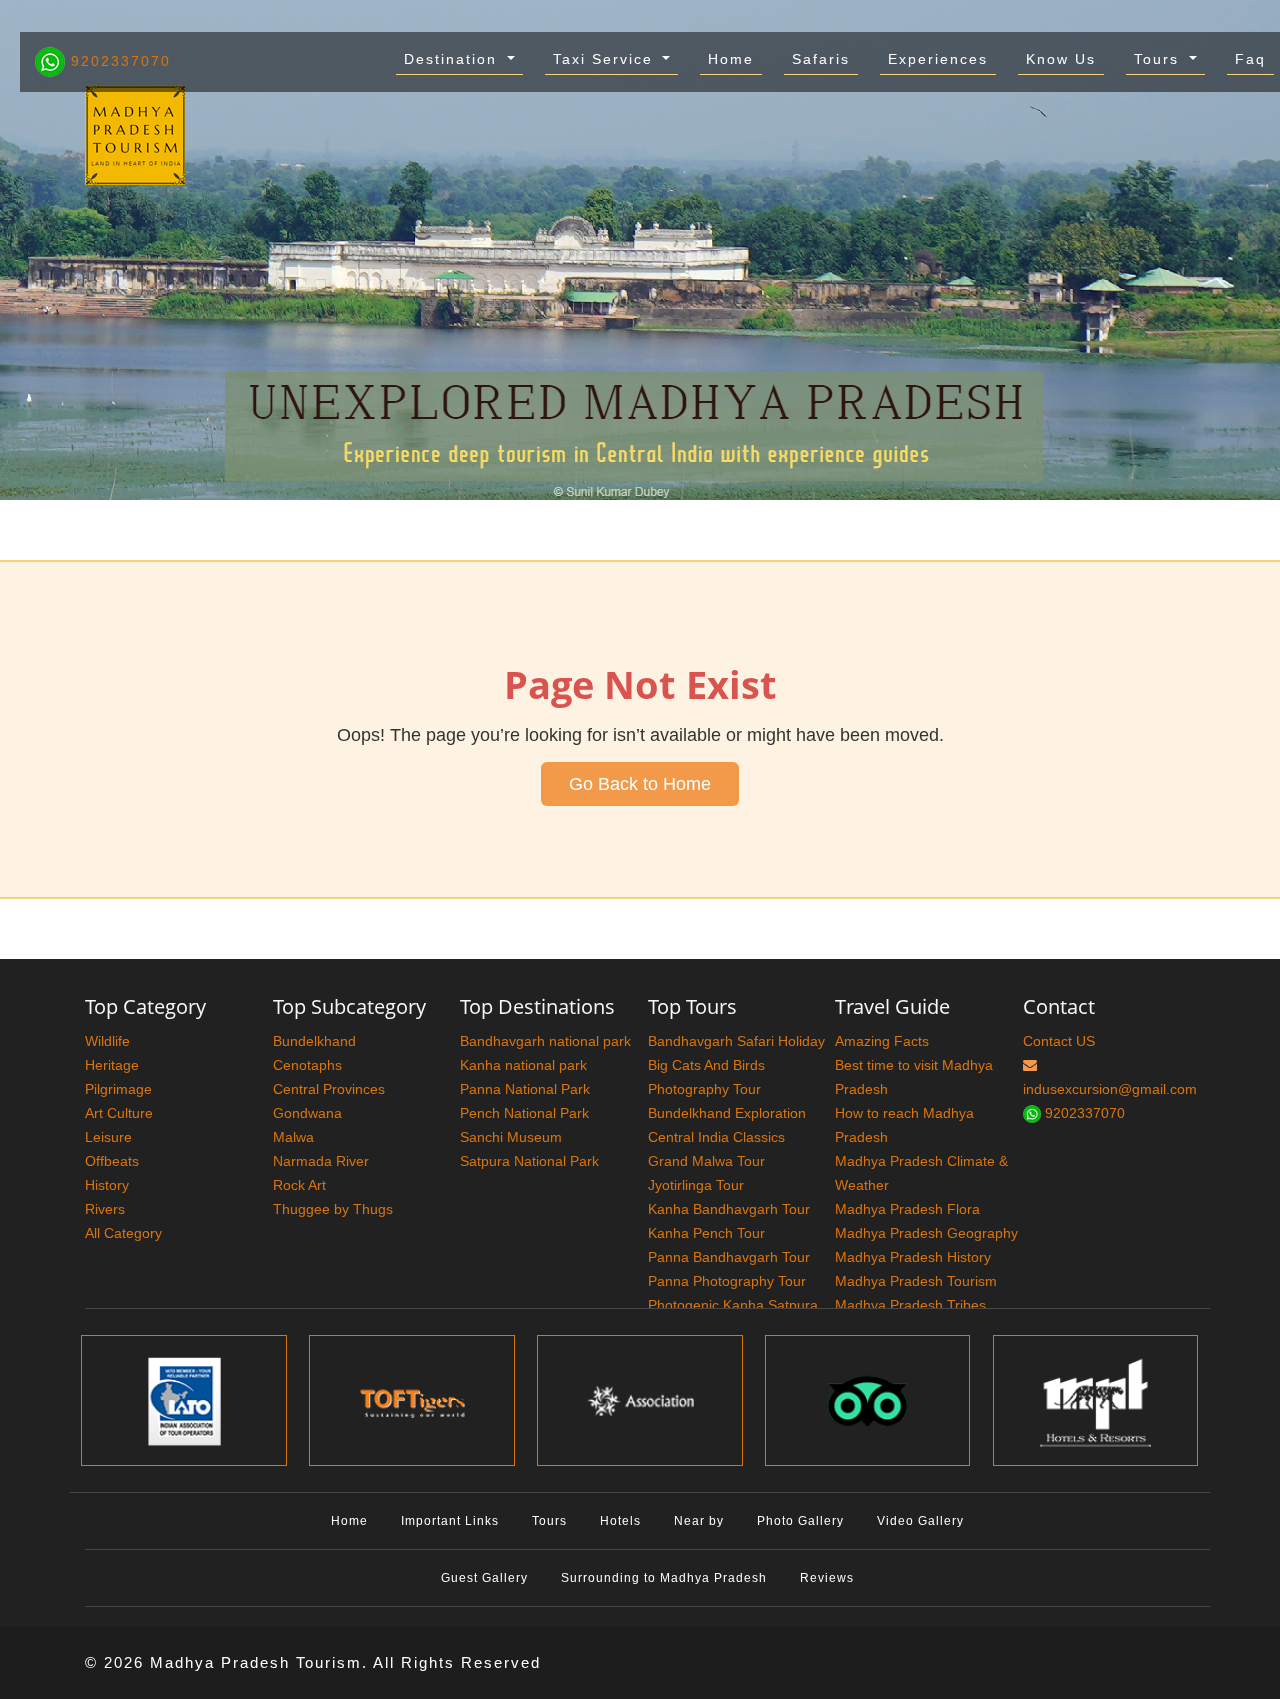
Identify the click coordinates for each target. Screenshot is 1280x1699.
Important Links (450, 1521)
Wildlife (107, 1041)
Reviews (827, 1578)
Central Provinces (329, 1089)
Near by (699, 1521)
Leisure (108, 1137)
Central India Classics (716, 1137)
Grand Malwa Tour (706, 1161)
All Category (123, 1233)
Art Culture (119, 1113)
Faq (1250, 59)
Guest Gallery (484, 1578)
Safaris (821, 59)
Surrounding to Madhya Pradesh (664, 1578)
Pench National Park (524, 1113)
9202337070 (118, 61)
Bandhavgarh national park (545, 1041)
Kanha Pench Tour (706, 1233)
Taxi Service (606, 59)
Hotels (620, 1521)
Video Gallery (920, 1521)
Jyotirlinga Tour (696, 1185)
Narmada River (321, 1161)
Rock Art (299, 1185)
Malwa (293, 1137)
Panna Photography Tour (727, 1281)
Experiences (938, 59)
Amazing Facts (882, 1041)
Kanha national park (523, 1065)
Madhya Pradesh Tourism (916, 1281)
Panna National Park (525, 1089)
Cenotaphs (307, 1065)
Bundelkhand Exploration (727, 1113)
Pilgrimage (118, 1089)
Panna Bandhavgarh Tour (729, 1257)
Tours (1159, 59)
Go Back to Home (640, 784)
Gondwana (307, 1113)
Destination (453, 59)
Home (731, 59)
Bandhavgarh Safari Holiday (736, 1041)
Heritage (112, 1065)
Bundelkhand (314, 1041)
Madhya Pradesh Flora (907, 1209)
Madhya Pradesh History (913, 1257)
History (107, 1185)
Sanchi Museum (511, 1137)
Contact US (1059, 1041)
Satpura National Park (529, 1161)
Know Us (1061, 59)
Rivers (105, 1209)
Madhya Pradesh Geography (926, 1233)
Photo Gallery (800, 1521)
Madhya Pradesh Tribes (910, 1305)
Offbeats (112, 1161)
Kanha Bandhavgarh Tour (729, 1209)
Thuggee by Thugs (333, 1209)
